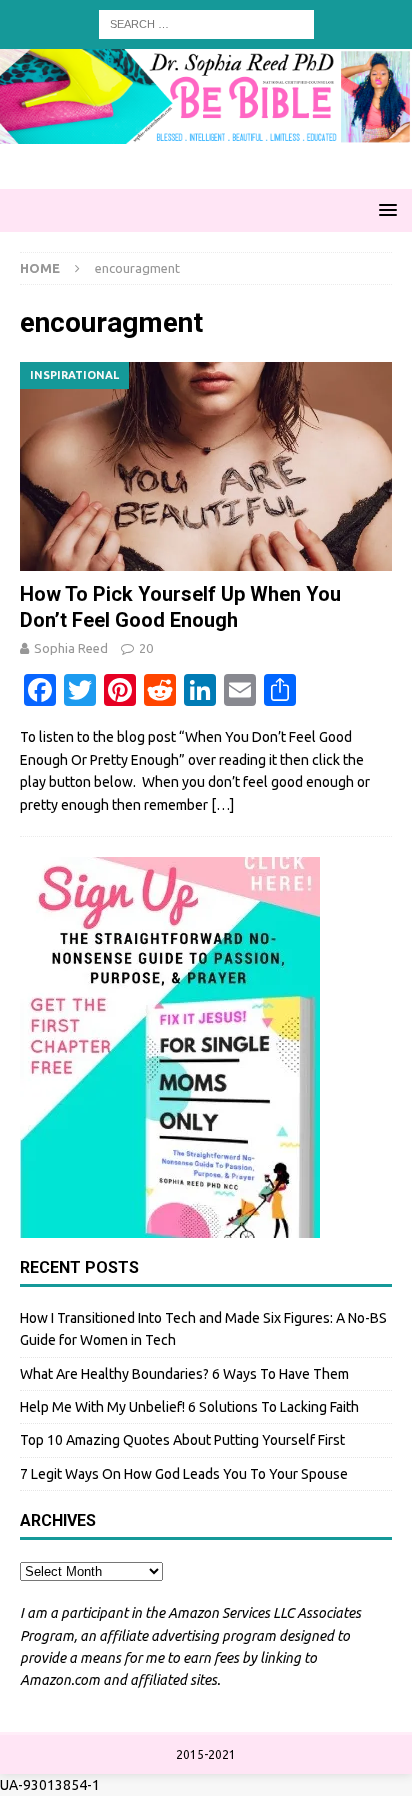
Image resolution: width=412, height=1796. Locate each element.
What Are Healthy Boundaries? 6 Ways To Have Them (184, 1374)
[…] (222, 805)
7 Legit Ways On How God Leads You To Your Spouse (184, 1474)
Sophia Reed (71, 648)
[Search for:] (206, 23)
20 (146, 648)
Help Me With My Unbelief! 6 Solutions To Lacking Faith (189, 1407)
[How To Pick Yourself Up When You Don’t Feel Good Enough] (206, 466)
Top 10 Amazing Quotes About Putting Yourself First (182, 1440)
